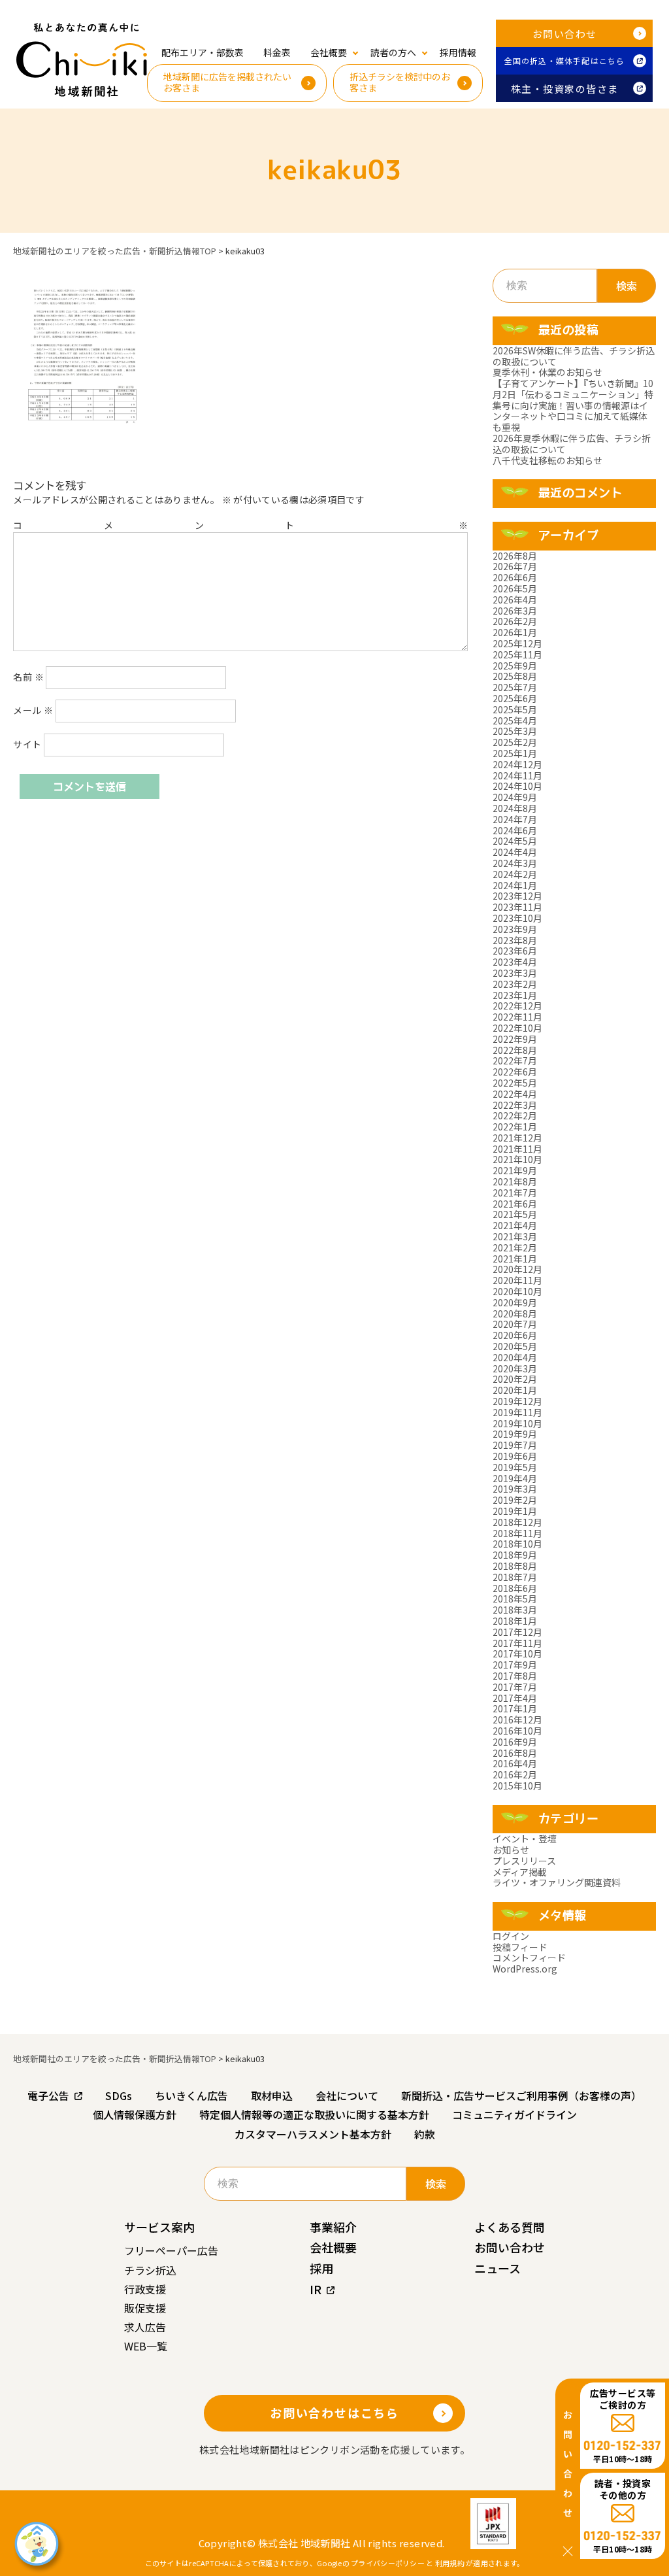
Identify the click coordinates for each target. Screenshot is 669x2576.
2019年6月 (515, 1456)
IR (316, 2289)
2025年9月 (515, 666)
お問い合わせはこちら (334, 2413)
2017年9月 (515, 1665)
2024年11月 (517, 775)
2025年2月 (515, 742)
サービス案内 (159, 2227)
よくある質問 (510, 2227)
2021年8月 (515, 1181)
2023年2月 (515, 984)
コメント (240, 525)
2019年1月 (515, 1511)
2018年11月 (517, 1533)
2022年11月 (517, 1017)
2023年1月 (515, 995)
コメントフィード (529, 1957)
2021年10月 (517, 1159)
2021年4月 (515, 1225)
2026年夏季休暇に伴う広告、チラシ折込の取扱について (572, 444)
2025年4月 (515, 720)
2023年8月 (515, 940)
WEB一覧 (146, 2346)
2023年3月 (515, 973)
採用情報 (458, 52)
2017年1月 (515, 1708)
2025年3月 (515, 731)
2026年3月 (515, 611)
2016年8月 (515, 1753)
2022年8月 (515, 1050)
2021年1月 (515, 1259)
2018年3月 (515, 1610)
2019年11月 (517, 1412)
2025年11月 (517, 654)
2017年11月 (517, 1643)
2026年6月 (515, 577)
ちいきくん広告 (191, 2095)
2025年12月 (517, 643)
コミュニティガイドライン (514, 2114)
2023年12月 (517, 896)
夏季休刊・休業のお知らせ (547, 372)
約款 (425, 2134)
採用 (321, 2268)
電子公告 (48, 2095)
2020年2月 (515, 1379)
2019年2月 (515, 1500)
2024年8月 (515, 808)
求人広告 (145, 2327)
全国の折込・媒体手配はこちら (565, 60)
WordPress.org (525, 1969)
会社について (347, 2095)
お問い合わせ (565, 34)
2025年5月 (515, 709)
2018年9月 (515, 1555)
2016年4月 (515, 1763)
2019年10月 (517, 1423)
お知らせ (511, 1850)
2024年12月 (517, 764)
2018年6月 (515, 1588)
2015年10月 (517, 1786)
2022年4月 (515, 1094)
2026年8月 (515, 556)
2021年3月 (515, 1236)
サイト (27, 744)
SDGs (119, 2095)
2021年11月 (517, 1149)
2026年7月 (515, 566)
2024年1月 (515, 885)
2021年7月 (515, 1193)
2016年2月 (515, 1774)
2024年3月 (515, 863)
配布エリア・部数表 (203, 52)
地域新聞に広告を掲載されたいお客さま (227, 82)
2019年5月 (515, 1467)
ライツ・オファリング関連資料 (557, 1882)
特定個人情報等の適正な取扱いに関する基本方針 (314, 2114)
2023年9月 (515, 929)
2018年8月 (515, 1566)
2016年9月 (515, 1742)
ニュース (498, 2268)
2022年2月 (515, 1115)
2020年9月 (515, 1302)
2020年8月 (515, 1313)
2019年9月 (515, 1434)
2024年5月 (515, 841)
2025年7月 (515, 687)
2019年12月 (517, 1401)
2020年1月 (515, 1390)
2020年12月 (517, 1269)
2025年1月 (515, 753)
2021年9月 (515, 1170)
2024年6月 (515, 830)
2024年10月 (517, 786)
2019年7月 (515, 1445)
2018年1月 (515, 1621)
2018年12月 (517, 1522)
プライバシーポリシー (388, 2563)
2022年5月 (515, 1083)
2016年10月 (517, 1731)
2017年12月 (517, 1632)
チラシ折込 (150, 2270)
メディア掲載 (520, 1872)
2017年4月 (515, 1698)
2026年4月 (515, 600)
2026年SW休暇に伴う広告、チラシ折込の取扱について (574, 356)
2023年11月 (517, 907)
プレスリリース (524, 1861)
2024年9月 (515, 797)
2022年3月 (515, 1105)
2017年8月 (515, 1676)
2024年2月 (515, 874)
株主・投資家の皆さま (565, 89)
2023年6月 (515, 951)
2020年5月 (515, 1346)
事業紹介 (333, 2227)
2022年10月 (517, 1028)
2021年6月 (515, 1204)
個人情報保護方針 (135, 2114)
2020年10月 (517, 1291)
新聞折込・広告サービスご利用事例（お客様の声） (521, 2095)
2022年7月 (515, 1060)
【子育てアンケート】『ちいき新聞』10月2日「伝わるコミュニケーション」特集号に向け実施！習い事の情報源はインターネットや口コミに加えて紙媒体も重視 (573, 405)
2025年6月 (515, 698)
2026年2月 (515, 621)
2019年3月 (515, 1489)
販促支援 (145, 2308)
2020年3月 (515, 1368)
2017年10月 (517, 1653)
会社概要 (333, 2247)
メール (33, 710)
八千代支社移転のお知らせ (547, 460)
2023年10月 (517, 918)
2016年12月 (517, 1720)
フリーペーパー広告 (171, 2250)
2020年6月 (515, 1335)
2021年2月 (515, 1247)
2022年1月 (515, 1127)
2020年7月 (515, 1324)
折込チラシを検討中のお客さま (400, 82)
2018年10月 (517, 1544)
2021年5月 (515, 1214)
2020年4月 (515, 1357)
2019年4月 (515, 1478)
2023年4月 (515, 962)
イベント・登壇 (525, 1839)
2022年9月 (515, 1039)
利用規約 (450, 2563)
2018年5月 (515, 1599)
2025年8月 (515, 676)
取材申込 (272, 2095)
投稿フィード (520, 1947)
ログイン (511, 1936)
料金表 (277, 52)
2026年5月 (515, 588)
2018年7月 (515, 1577)
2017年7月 (515, 1687)
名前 (28, 677)
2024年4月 (515, 852)
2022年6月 (515, 1072)
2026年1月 (515, 632)
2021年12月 (517, 1138)
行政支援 (145, 2289)
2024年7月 (515, 819)
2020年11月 (517, 1280)
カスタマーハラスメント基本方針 (313, 2134)
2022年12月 (517, 1006)
